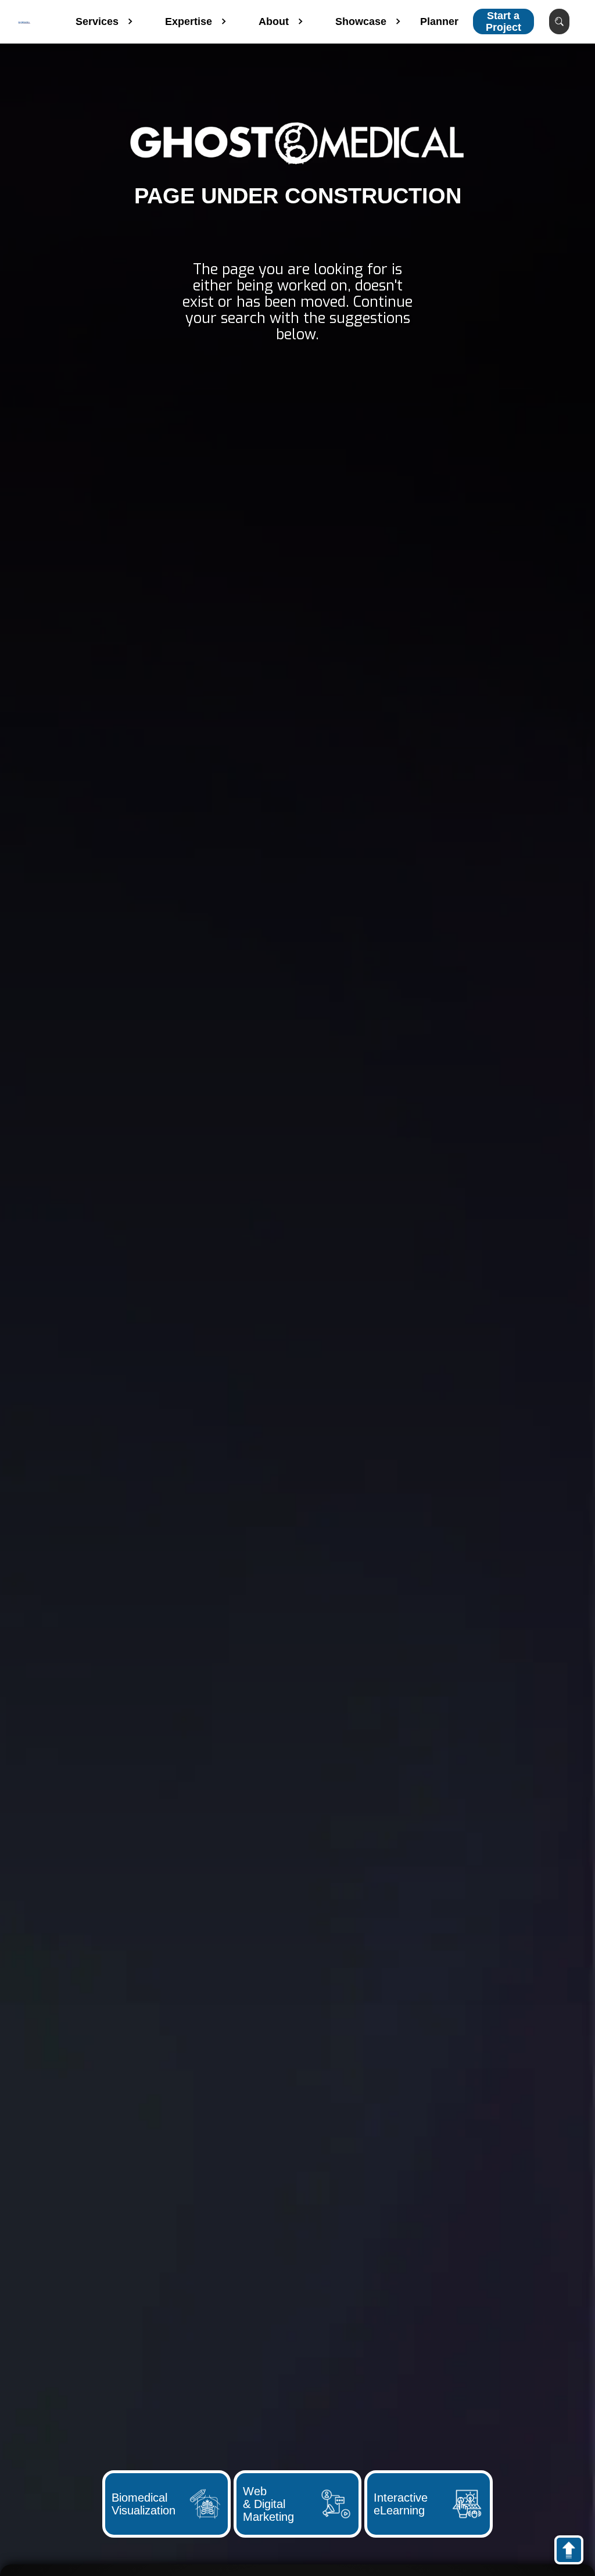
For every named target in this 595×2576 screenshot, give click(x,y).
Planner (439, 21)
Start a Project (503, 21)
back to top (574, 2552)
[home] (24, 21)
